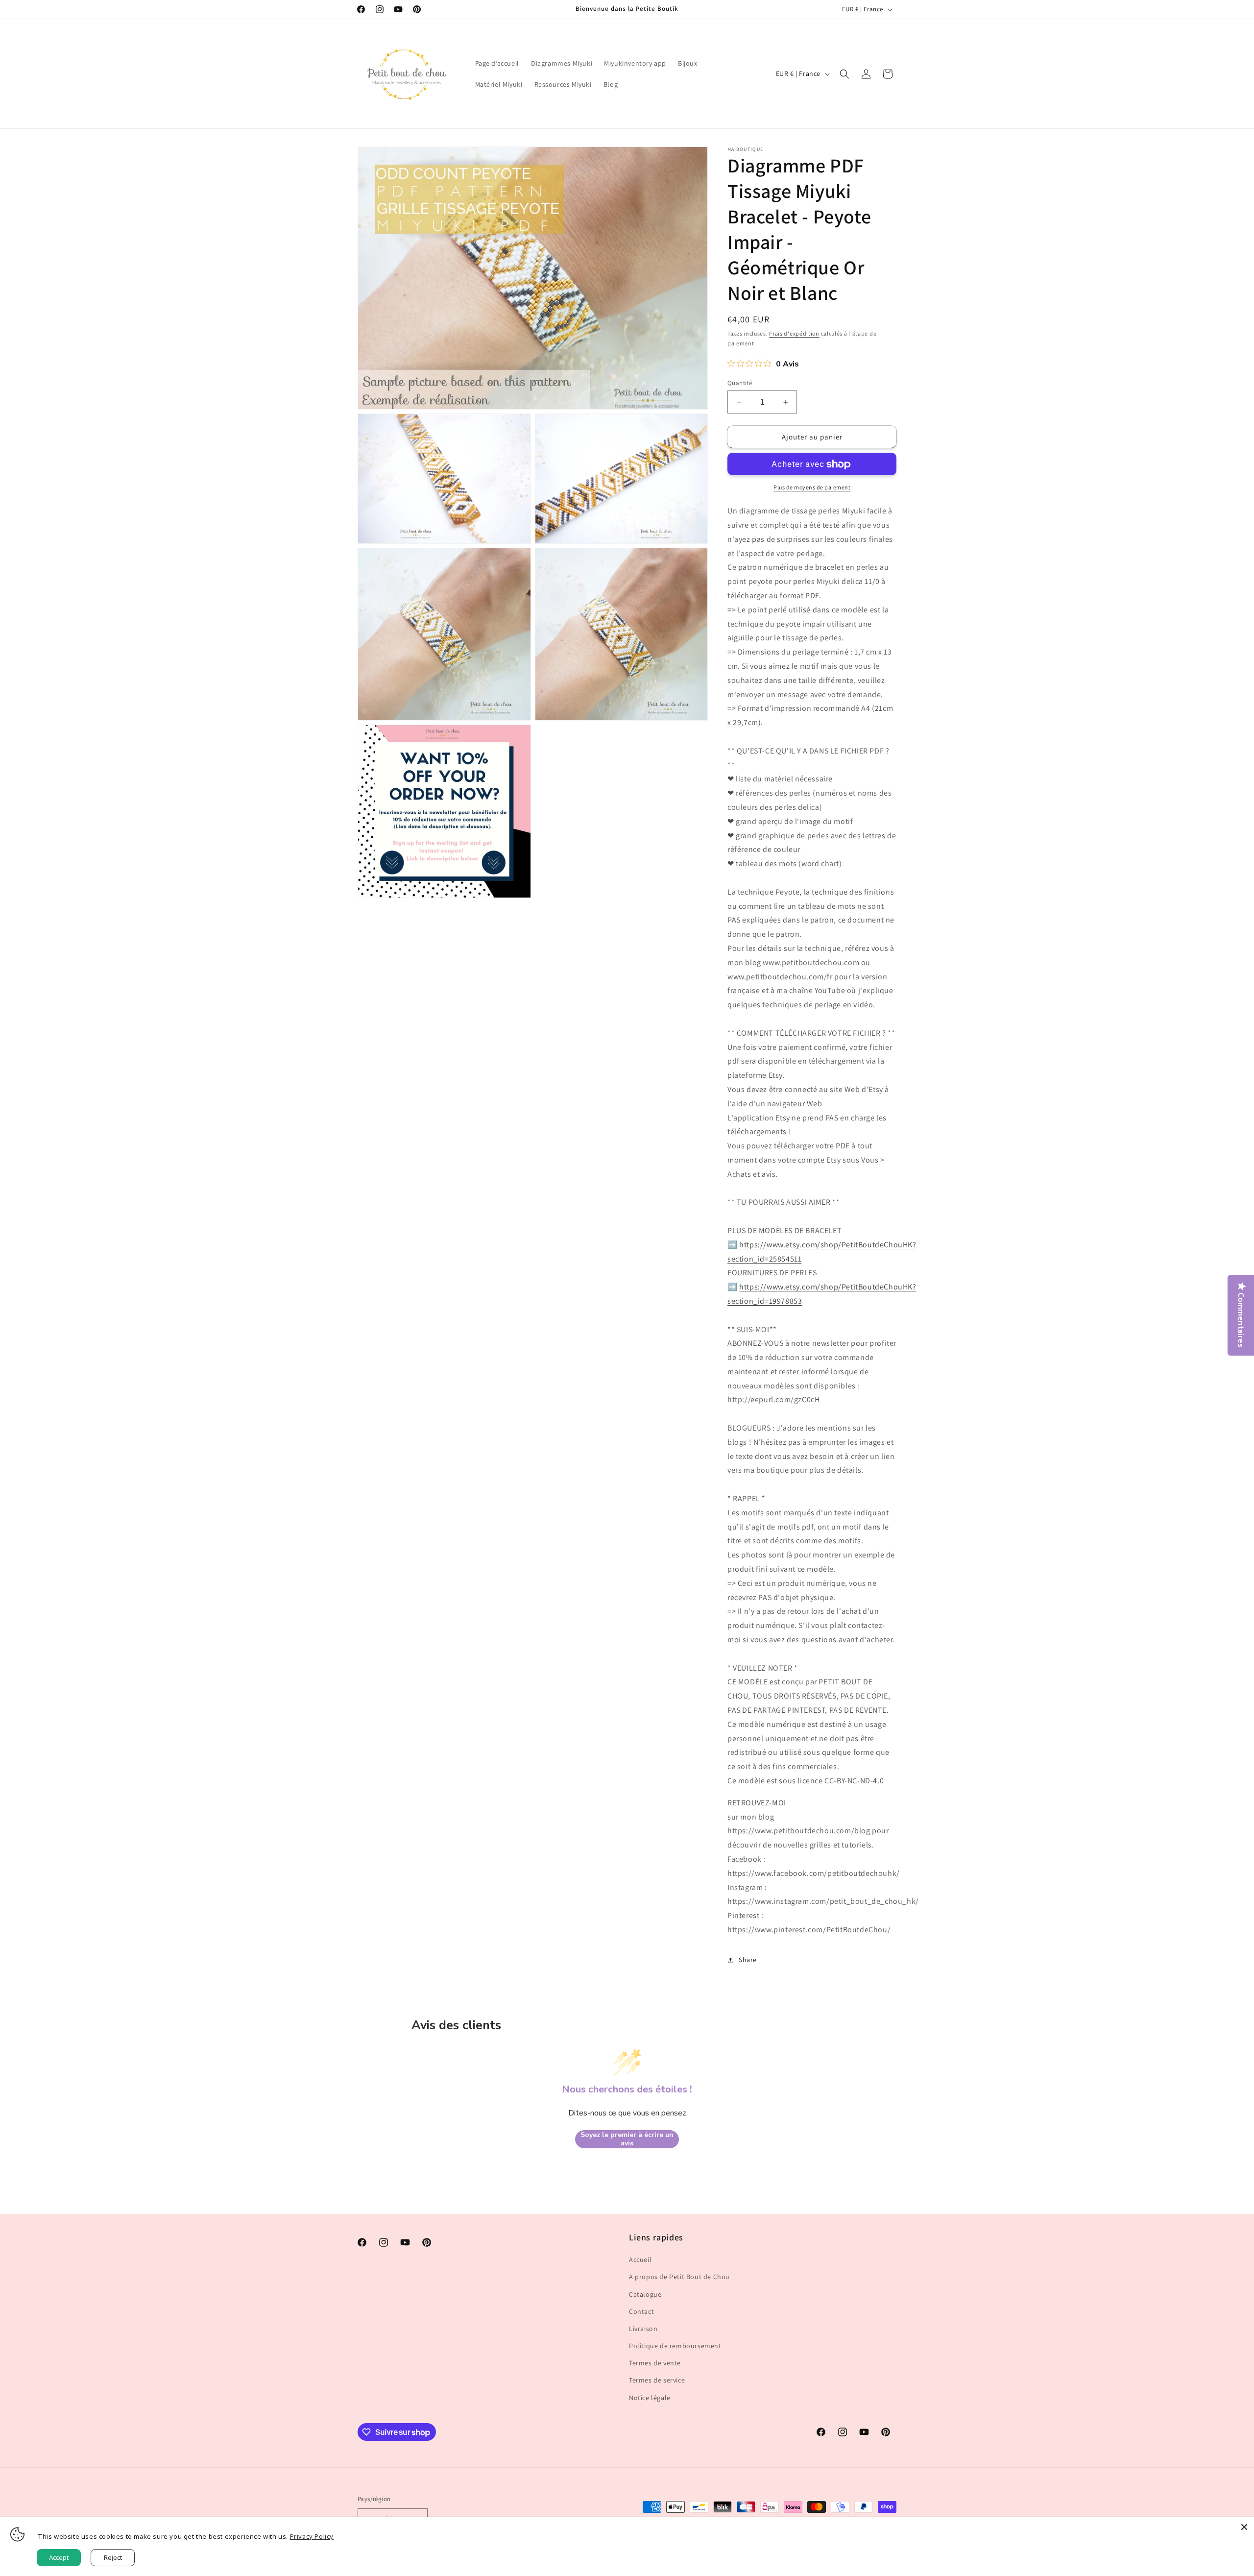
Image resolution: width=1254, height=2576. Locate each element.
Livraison (643, 2329)
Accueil (640, 2260)
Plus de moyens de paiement (812, 488)
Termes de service (657, 2381)
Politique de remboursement (675, 2346)
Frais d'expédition (794, 333)
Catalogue (645, 2294)
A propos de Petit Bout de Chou (679, 2277)
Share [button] (748, 1960)
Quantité (740, 383)
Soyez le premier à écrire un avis (627, 2139)
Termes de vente (655, 2363)
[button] (844, 74)
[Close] (1244, 2527)
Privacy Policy (312, 2536)
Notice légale (650, 2398)
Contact (641, 2311)
